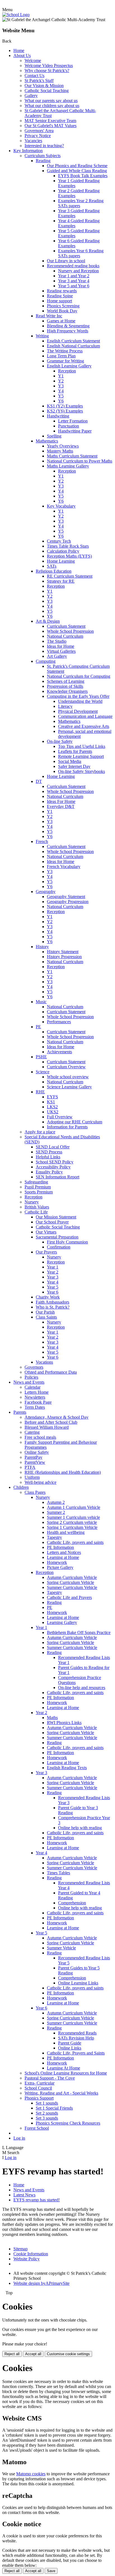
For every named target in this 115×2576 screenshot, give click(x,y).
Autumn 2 (56, 1502)
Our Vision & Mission (44, 86)
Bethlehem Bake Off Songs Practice (79, 1632)
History (42, 947)
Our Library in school (66, 261)
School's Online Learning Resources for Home (66, 2073)
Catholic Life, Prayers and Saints (76, 2053)
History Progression (64, 957)
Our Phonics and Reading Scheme (77, 166)
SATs (52, 566)
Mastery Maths (60, 451)
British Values (37, 1207)
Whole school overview (68, 1077)
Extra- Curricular (39, 2083)
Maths (52, 1718)
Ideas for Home (61, 646)
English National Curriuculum (73, 346)
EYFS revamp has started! (37, 2200)
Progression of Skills (65, 686)
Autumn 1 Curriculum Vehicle (74, 1507)
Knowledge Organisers (67, 691)
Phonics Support (39, 2098)
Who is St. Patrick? (53, 1307)
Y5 (61, 396)
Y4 (61, 391)
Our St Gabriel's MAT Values (51, 126)
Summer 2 (56, 1512)
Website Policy (27, 2259)
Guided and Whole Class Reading (77, 171)
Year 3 (53, 1277)
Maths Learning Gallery (68, 466)
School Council (38, 2088)
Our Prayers (46, 1252)
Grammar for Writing (65, 361)
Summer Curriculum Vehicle (72, 1587)
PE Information (60, 1547)
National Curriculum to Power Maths (80, 461)
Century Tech (59, 541)
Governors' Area (39, 131)
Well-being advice (40, 1482)
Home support (59, 301)
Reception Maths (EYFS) (69, 556)
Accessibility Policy (53, 1167)
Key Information (28, 151)
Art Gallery (57, 656)
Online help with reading (80, 1828)
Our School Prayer (52, 1222)
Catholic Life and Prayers (69, 1597)
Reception (67, 371)
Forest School (37, 2128)
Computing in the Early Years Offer (78, 696)
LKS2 (52, 1107)
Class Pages (35, 1492)
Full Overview (60, 1117)
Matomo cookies (31, 2474)
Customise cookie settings (68, 2354)
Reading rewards (62, 291)
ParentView (35, 1462)
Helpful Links (48, 1157)
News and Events (29, 1382)
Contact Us (34, 76)
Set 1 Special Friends (54, 2108)
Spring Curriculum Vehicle (70, 1582)
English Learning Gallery (69, 366)
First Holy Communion (67, 1242)
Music (41, 1002)
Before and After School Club (51, 1422)
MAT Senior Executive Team (50, 121)
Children (21, 1487)
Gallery (31, 96)
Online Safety (37, 1452)
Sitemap (21, 2249)
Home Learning (61, 561)
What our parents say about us (51, 101)
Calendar (33, 1387)
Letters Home (37, 1392)
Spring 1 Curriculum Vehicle (72, 1527)
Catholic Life (36, 1212)
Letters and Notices (64, 1552)
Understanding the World (80, 701)
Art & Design (48, 621)
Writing (42, 336)
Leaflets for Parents (75, 751)
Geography (46, 892)
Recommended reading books (73, 266)
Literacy (65, 706)
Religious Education (54, 571)
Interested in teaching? (44, 146)
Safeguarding (36, 1182)
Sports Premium (39, 1192)
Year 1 (53, 1267)
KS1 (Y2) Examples (65, 406)
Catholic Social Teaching (47, 91)
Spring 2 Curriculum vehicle (72, 1522)
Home (19, 50)
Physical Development (78, 711)
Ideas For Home (61, 801)
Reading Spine (60, 296)
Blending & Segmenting (68, 326)
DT (39, 781)
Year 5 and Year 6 (74, 286)
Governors (34, 1367)
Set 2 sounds (47, 2113)
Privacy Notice (38, 136)
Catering (32, 1432)
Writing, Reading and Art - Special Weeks (61, 2093)
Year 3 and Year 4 (74, 281)
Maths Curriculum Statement (72, 456)
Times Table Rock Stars (68, 546)
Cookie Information (31, 2254)
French (42, 841)
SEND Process (49, 1152)
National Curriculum (65, 636)
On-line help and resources (82, 1688)
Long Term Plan (61, 356)
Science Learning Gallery (69, 1087)
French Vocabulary (64, 867)
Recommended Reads (77, 2033)
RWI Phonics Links (64, 1723)
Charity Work (48, 1297)
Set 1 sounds (47, 2103)
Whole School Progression (70, 631)
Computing (46, 661)
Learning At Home (64, 2068)
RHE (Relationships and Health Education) (63, 1472)
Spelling (54, 436)
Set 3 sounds (47, 2118)
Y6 (61, 401)
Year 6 (53, 1292)
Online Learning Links (78, 1983)
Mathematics (47, 441)
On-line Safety (60, 741)
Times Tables (58, 1873)
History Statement (63, 952)
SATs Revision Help (76, 2038)
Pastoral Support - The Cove (50, 2078)
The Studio (57, 641)
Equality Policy (49, 1172)
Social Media (70, 761)
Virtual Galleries (61, 651)
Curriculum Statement (66, 626)
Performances (59, 1022)
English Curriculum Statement (73, 341)
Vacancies (33, 141)
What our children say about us (52, 106)
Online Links (70, 2048)
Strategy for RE (61, 581)
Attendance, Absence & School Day (57, 1417)
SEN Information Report (57, 1177)
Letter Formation (73, 421)
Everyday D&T (61, 806)
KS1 (51, 1102)
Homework (57, 1562)
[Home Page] (16, 15)
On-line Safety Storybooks (82, 771)
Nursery (32, 1202)
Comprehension (72, 1903)
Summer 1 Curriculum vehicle (73, 1517)
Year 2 (53, 1272)
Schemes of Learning (66, 681)
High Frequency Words (68, 331)
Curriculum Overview (66, 1067)
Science (43, 1072)
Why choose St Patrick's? (47, 71)
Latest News (24, 2195)
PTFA (30, 1467)
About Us (22, 55)
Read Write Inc (49, 316)
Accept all (33, 2354)
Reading (43, 161)
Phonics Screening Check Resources (68, 2123)
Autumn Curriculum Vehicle (72, 1577)
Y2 (61, 381)
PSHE (41, 1057)
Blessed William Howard (47, 1427)
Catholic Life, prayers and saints (75, 1542)
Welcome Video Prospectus (49, 65)
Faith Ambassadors (52, 1302)
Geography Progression (68, 902)
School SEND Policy (55, 1162)
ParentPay (33, 1457)
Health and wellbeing (66, 1532)
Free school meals (40, 1437)
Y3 (61, 386)
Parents (20, 1412)
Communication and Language (85, 716)
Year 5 (53, 1287)
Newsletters (35, 1397)
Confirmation (59, 1247)
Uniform (32, 1477)
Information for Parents (67, 1127)
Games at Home (61, 321)
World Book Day (62, 311)
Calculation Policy (63, 551)
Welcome (33, 60)
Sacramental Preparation (57, 1237)
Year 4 (53, 1282)
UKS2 (53, 1112)
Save (51, 2571)
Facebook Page (38, 1402)
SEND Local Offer (53, 1147)
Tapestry (54, 1537)
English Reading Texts (67, 1768)
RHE (40, 1092)
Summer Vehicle (61, 1948)
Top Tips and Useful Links (82, 746)
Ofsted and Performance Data (51, 1372)
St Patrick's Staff (39, 81)
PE (38, 1027)
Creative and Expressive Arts (84, 726)
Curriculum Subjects (43, 156)
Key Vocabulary (61, 506)
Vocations (44, 1362)
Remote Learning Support (81, 756)
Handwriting (58, 416)
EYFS (52, 1097)
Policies (31, 1377)
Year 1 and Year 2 (74, 276)
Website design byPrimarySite (41, 2283)
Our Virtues (46, 1232)
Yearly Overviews (63, 446)
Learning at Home (63, 1557)
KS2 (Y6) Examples (65, 411)
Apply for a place (40, 1132)
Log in (19, 2138)
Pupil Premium (38, 1187)
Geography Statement (66, 897)
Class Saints (46, 1317)
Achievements (59, 1052)
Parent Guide (70, 2043)
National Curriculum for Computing (79, 676)
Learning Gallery (62, 1622)
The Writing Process (65, 351)
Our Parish (45, 1312)
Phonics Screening (63, 306)
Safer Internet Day (74, 766)
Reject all (12, 2354)
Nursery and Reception (78, 271)
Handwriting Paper (75, 431)
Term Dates (35, 1407)
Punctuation (69, 426)
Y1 (61, 376)
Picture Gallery (60, 1567)
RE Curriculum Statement (70, 576)
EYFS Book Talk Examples (83, 176)
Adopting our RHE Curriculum (75, 1122)
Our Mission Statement (56, 1217)
